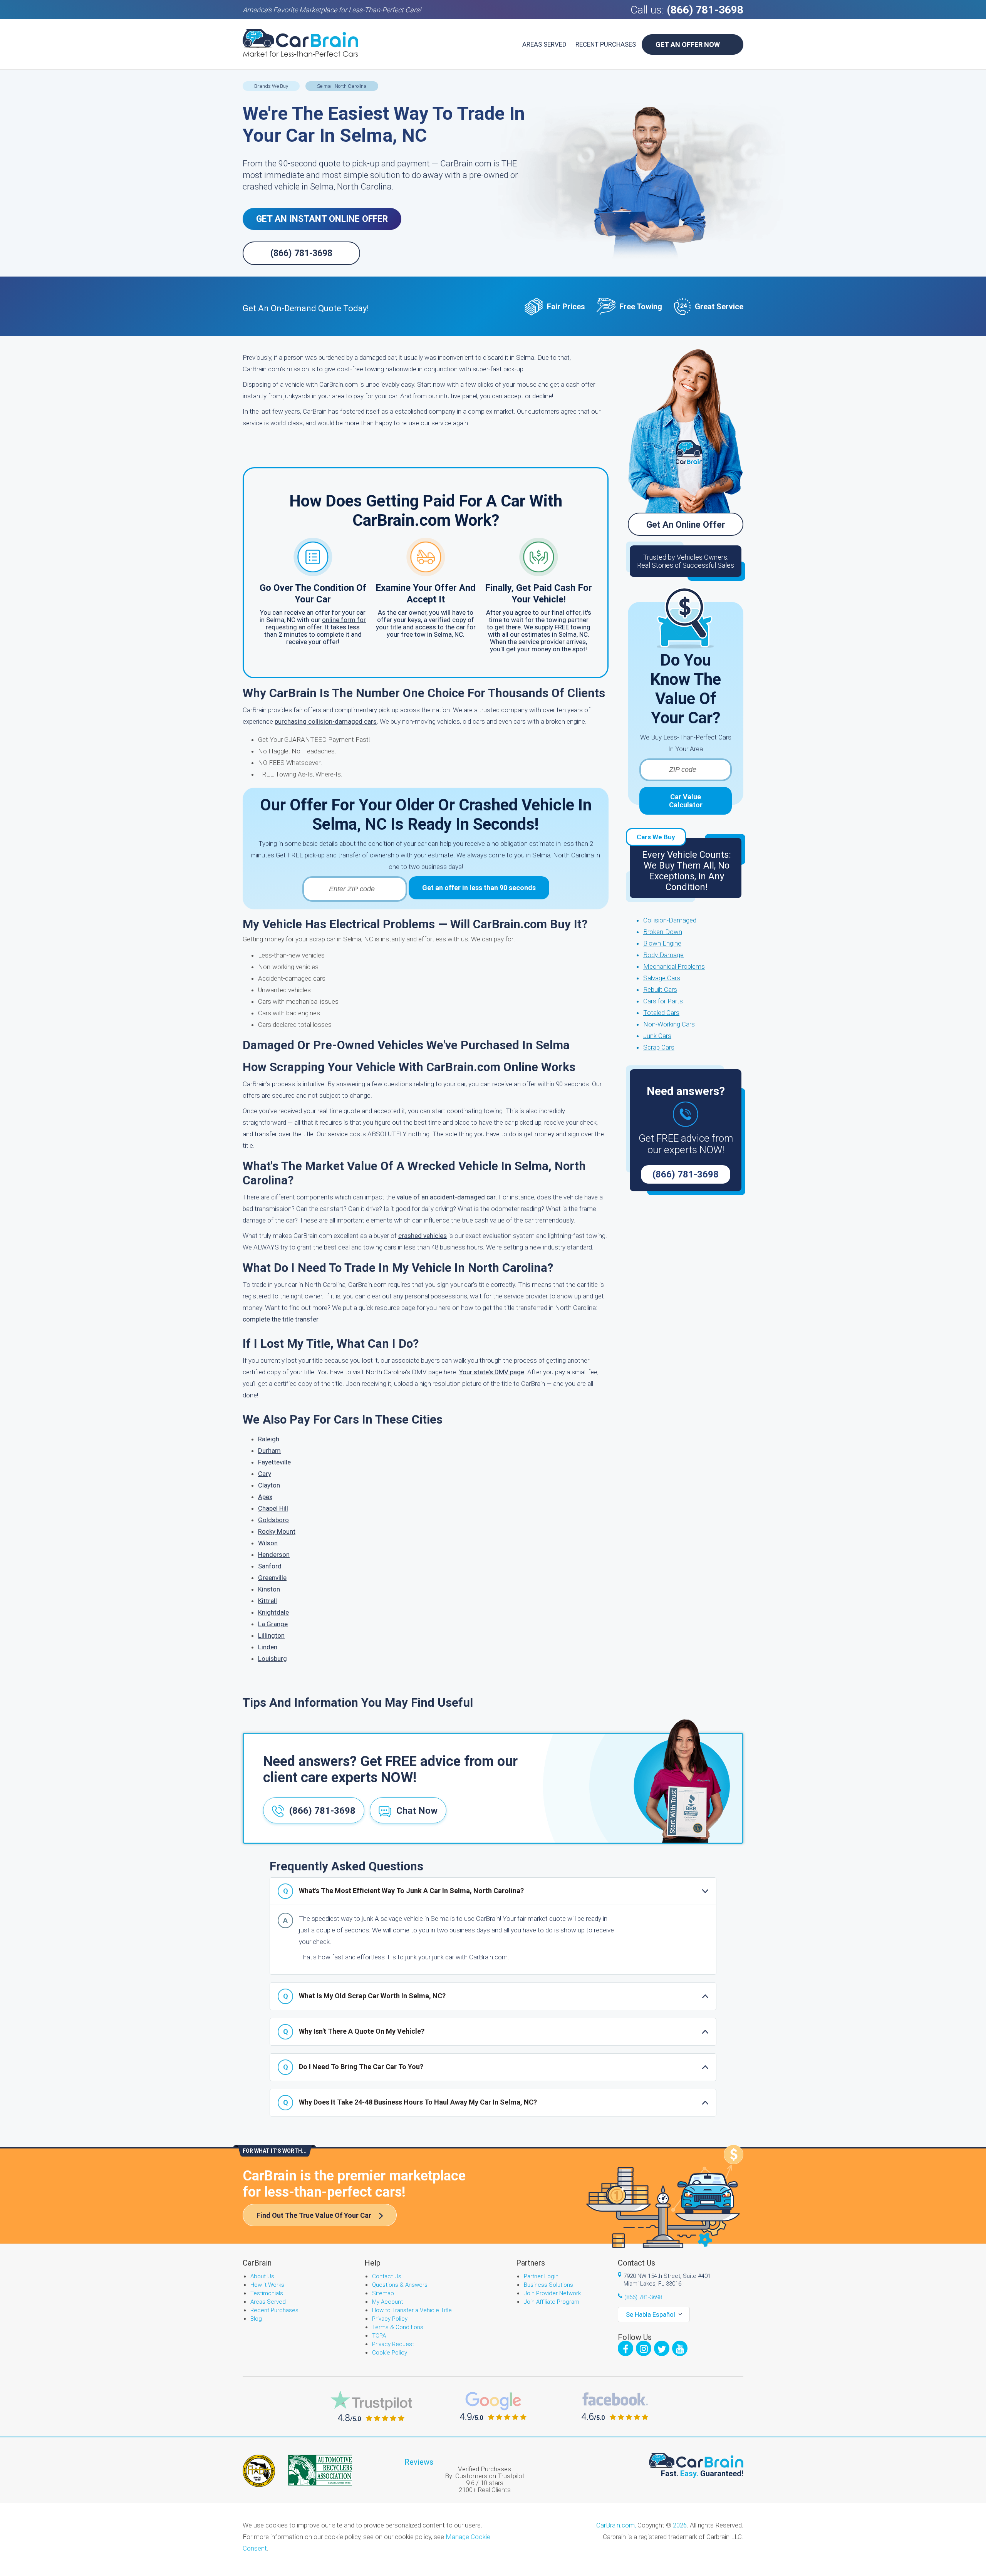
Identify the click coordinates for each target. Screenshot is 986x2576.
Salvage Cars (662, 978)
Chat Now (417, 1811)
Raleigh (269, 1439)
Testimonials (267, 2293)
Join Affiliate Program (552, 2302)
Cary (265, 1474)
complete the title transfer (281, 1319)
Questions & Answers (400, 2285)
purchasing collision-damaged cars (326, 721)
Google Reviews (493, 2406)
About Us (262, 2276)
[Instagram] (644, 2348)
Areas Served (544, 44)
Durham (269, 1451)
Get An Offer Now (688, 44)
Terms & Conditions (398, 2327)
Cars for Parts (663, 1001)
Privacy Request (393, 2344)
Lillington (271, 1635)
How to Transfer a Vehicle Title (412, 2310)
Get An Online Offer (686, 525)
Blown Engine (662, 943)
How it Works (267, 2285)
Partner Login (541, 2276)
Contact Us (387, 2276)
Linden (268, 1647)
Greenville (272, 1578)
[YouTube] (680, 2348)
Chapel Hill (273, 1508)
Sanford (270, 1566)
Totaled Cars (661, 1013)
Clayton (269, 1485)
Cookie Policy (390, 2353)
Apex (265, 1497)
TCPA (379, 2336)
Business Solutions (548, 2285)
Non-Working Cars (669, 1024)
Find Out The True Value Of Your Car (314, 2215)
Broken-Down (663, 932)
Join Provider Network (552, 2293)
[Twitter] (662, 2348)
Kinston (269, 1589)
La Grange (273, 1624)
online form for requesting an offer (316, 623)
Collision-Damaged (670, 920)
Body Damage (663, 955)
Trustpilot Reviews (371, 2406)
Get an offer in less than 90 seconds (479, 888)
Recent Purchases (606, 44)
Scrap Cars (659, 1047)
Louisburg (272, 1659)
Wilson (268, 1543)
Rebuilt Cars (660, 989)
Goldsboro (273, 1520)
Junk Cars (657, 1036)
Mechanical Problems (674, 966)
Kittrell (267, 1601)
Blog (256, 2319)
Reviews (419, 2462)
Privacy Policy (390, 2319)
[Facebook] (625, 2348)
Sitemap (383, 2293)
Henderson (274, 1555)
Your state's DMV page (492, 1372)
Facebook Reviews (615, 2406)
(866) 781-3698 (705, 10)
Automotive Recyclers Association (320, 2470)
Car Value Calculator (686, 801)
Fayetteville (274, 1462)
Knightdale (273, 1612)
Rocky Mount (277, 1531)
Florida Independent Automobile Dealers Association (259, 2471)
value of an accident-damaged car (446, 1197)
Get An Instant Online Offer (322, 219)
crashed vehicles (423, 1236)
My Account (387, 2302)
